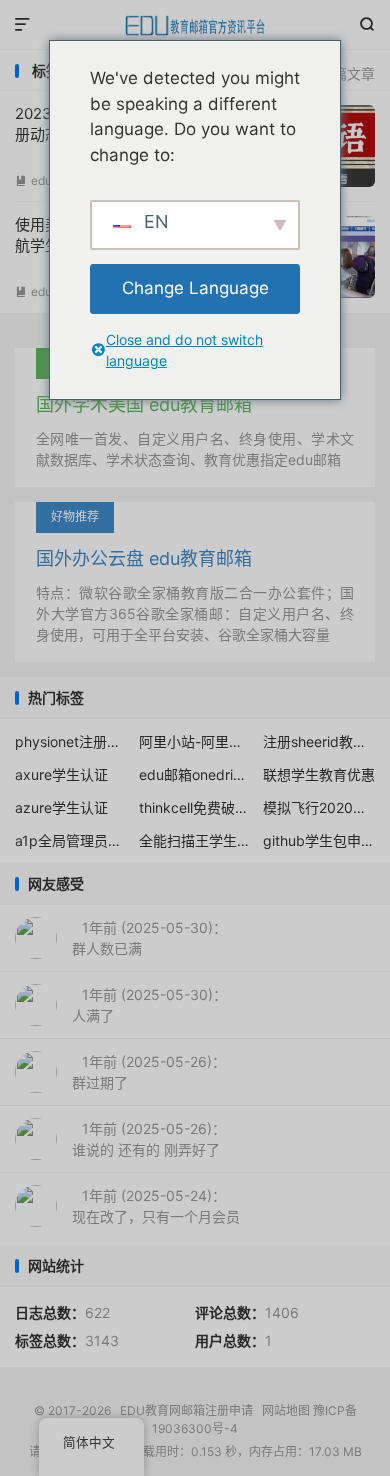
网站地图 (286, 1410)
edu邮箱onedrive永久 (195, 774)
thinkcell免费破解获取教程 (195, 807)
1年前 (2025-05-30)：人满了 (149, 1005)
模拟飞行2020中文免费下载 (319, 807)
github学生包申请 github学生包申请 (319, 840)
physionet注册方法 (71, 741)
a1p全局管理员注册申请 (71, 840)
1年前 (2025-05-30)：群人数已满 (149, 938)
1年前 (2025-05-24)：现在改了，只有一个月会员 (156, 1206)
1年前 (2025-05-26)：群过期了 (149, 1072)
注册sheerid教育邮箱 (319, 741)
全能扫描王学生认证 (195, 840)
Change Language (195, 288)
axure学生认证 (61, 774)
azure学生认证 (61, 807)
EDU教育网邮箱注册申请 (195, 25)
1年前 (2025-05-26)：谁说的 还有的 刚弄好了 (149, 1139)
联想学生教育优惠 (319, 774)
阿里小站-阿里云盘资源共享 (195, 741)
